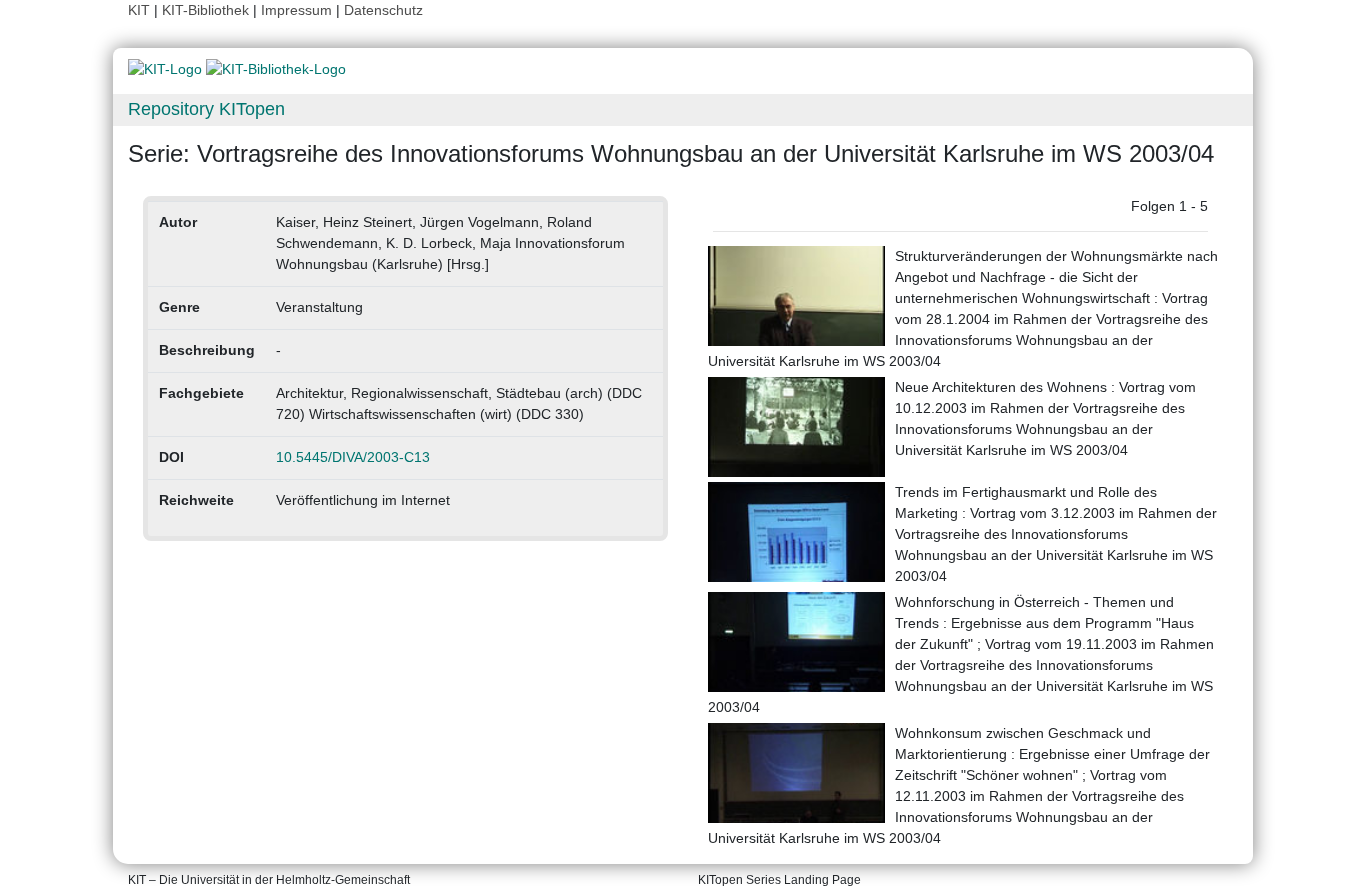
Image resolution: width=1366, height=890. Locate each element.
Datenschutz (383, 10)
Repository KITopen (206, 109)
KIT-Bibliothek (207, 10)
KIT (139, 10)
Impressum (296, 10)
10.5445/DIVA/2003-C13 (353, 457)
